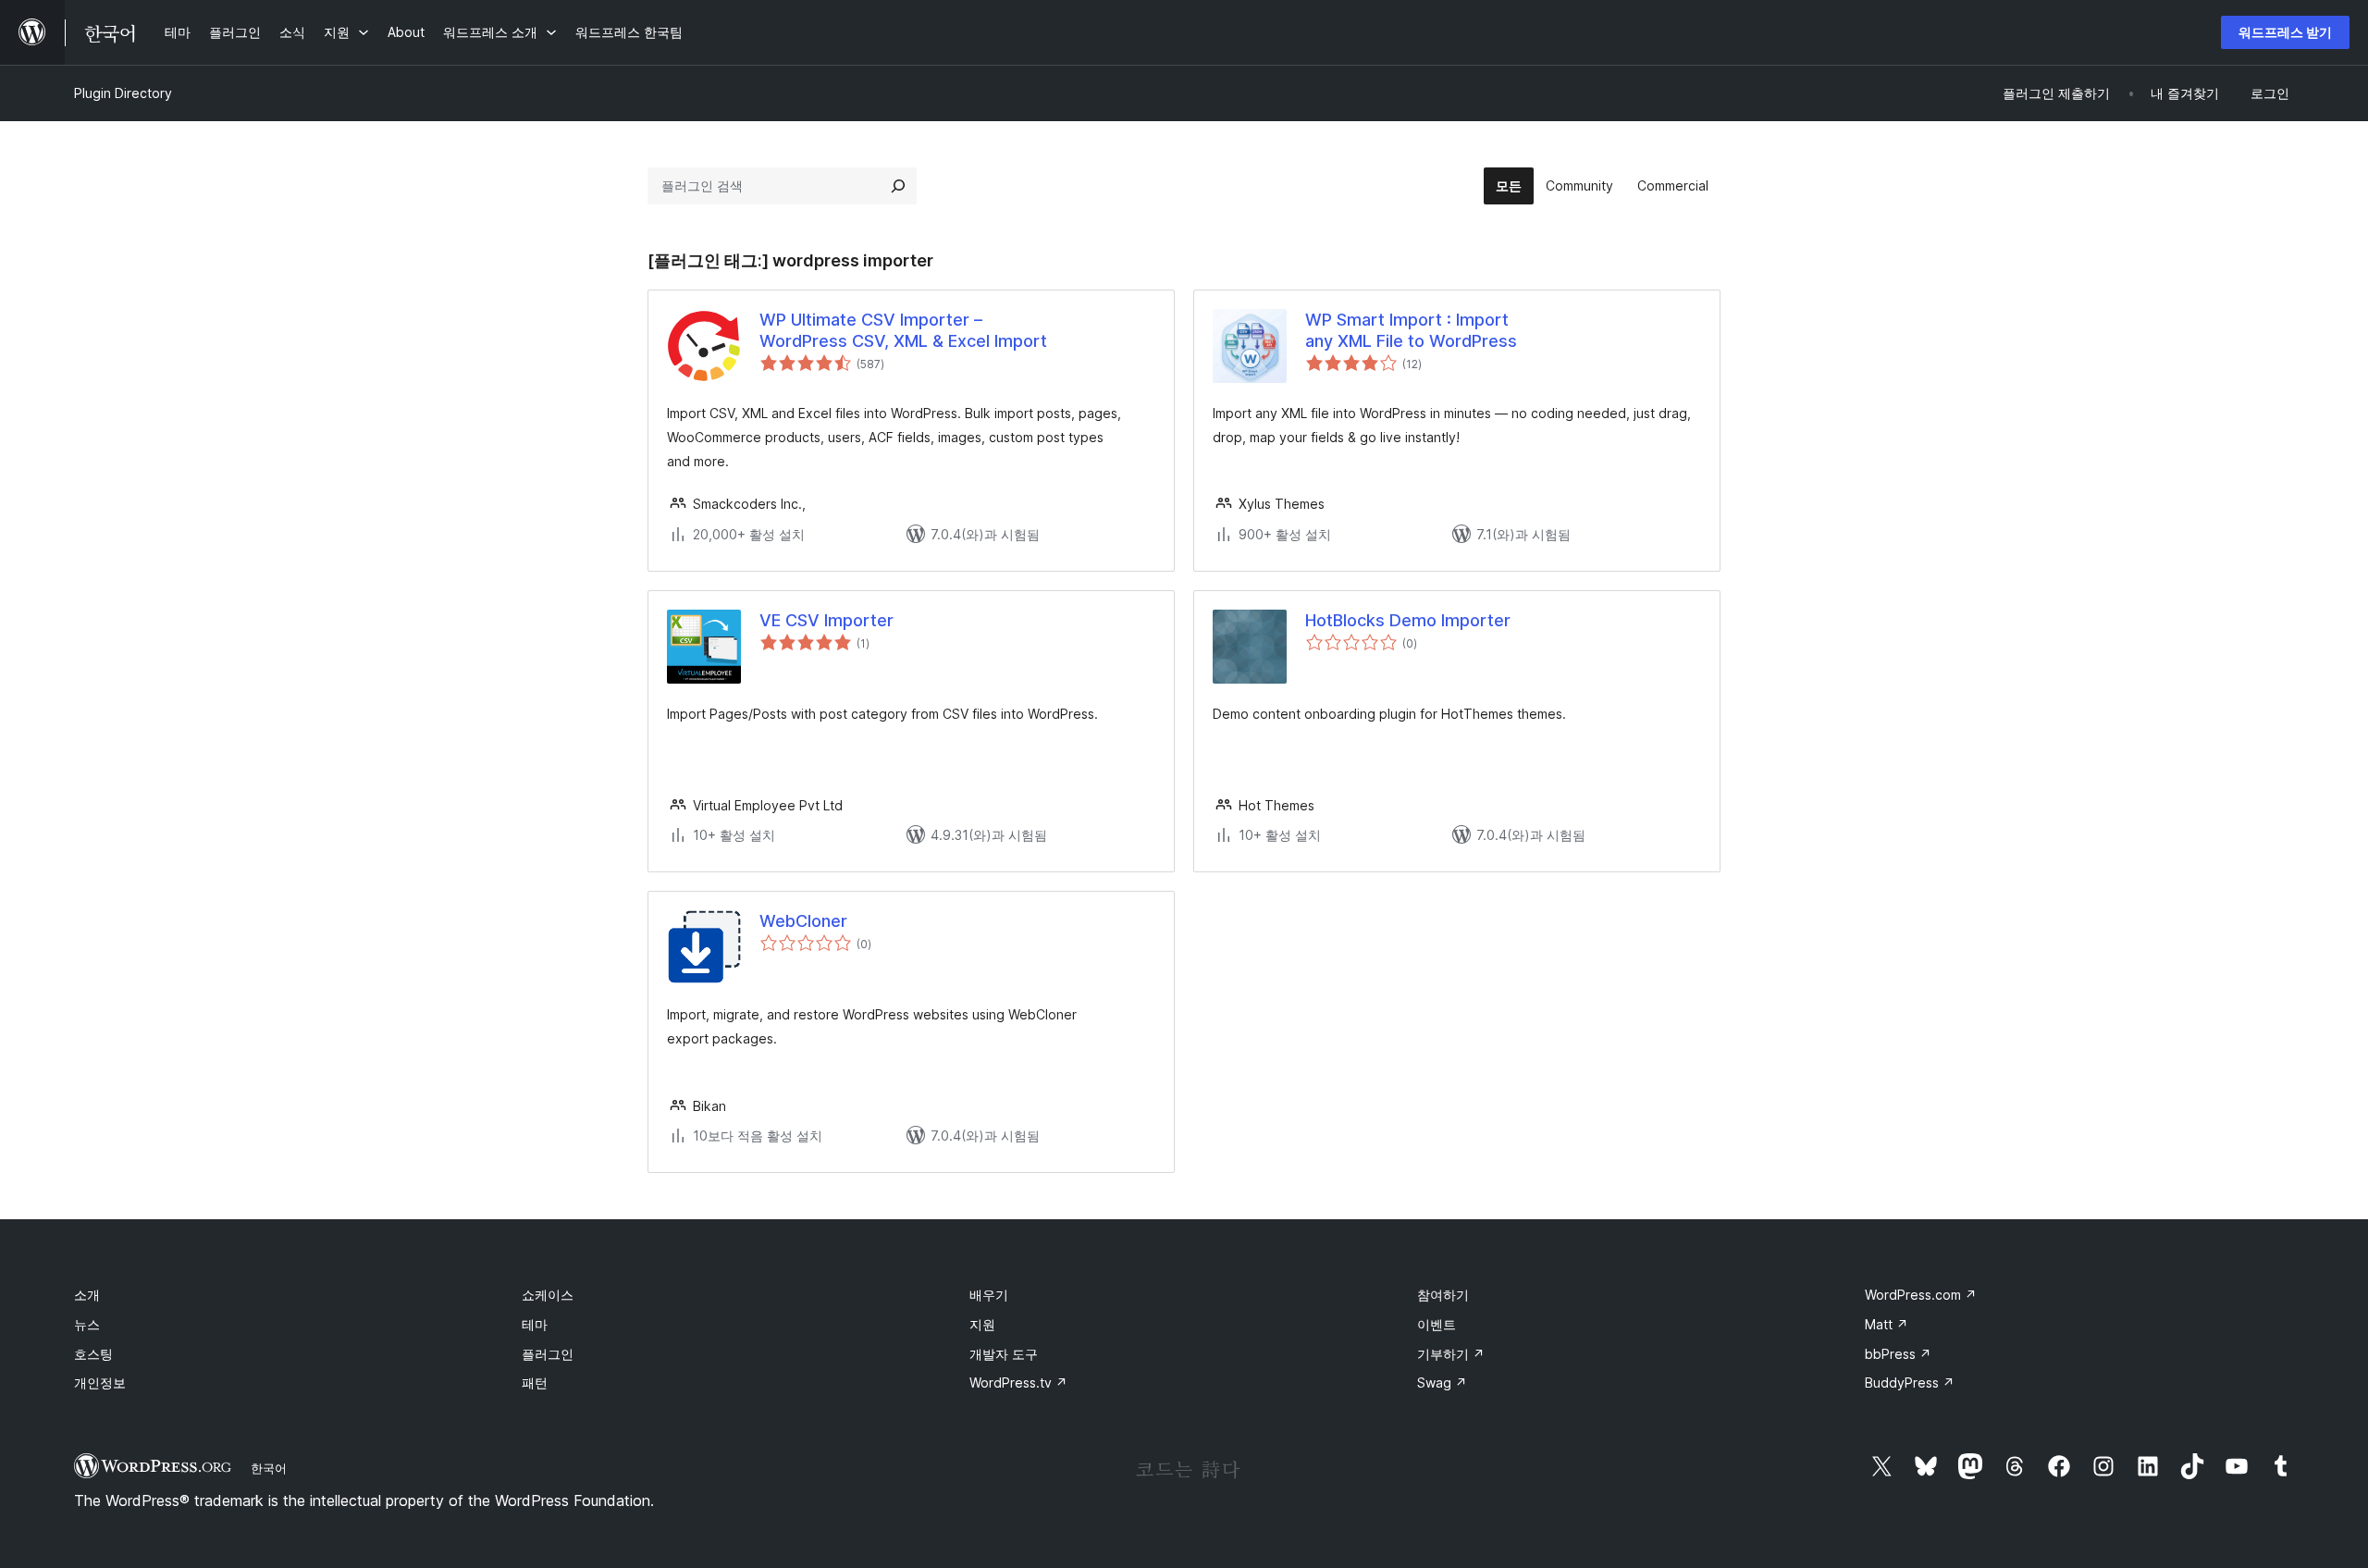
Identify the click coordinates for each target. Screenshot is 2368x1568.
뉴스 (87, 1324)
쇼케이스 (548, 1295)
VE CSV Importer (826, 620)
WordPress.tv (1018, 1383)
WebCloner (803, 921)
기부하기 (1451, 1354)
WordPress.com (1921, 1295)
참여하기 (1443, 1295)
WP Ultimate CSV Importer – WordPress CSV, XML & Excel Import (903, 330)
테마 (535, 1324)
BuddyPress (1910, 1383)
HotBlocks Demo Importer (1408, 620)
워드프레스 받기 (2285, 32)
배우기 (989, 1295)
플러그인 (548, 1354)
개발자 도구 (1004, 1354)
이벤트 (1437, 1324)
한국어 (269, 1468)
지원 (982, 1324)
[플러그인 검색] (898, 186)
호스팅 (93, 1354)
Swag (1442, 1383)
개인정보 (100, 1383)
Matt (1887, 1324)
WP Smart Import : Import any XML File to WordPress (1411, 330)
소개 (87, 1295)
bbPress (1898, 1354)
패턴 (535, 1383)
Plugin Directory (123, 93)
